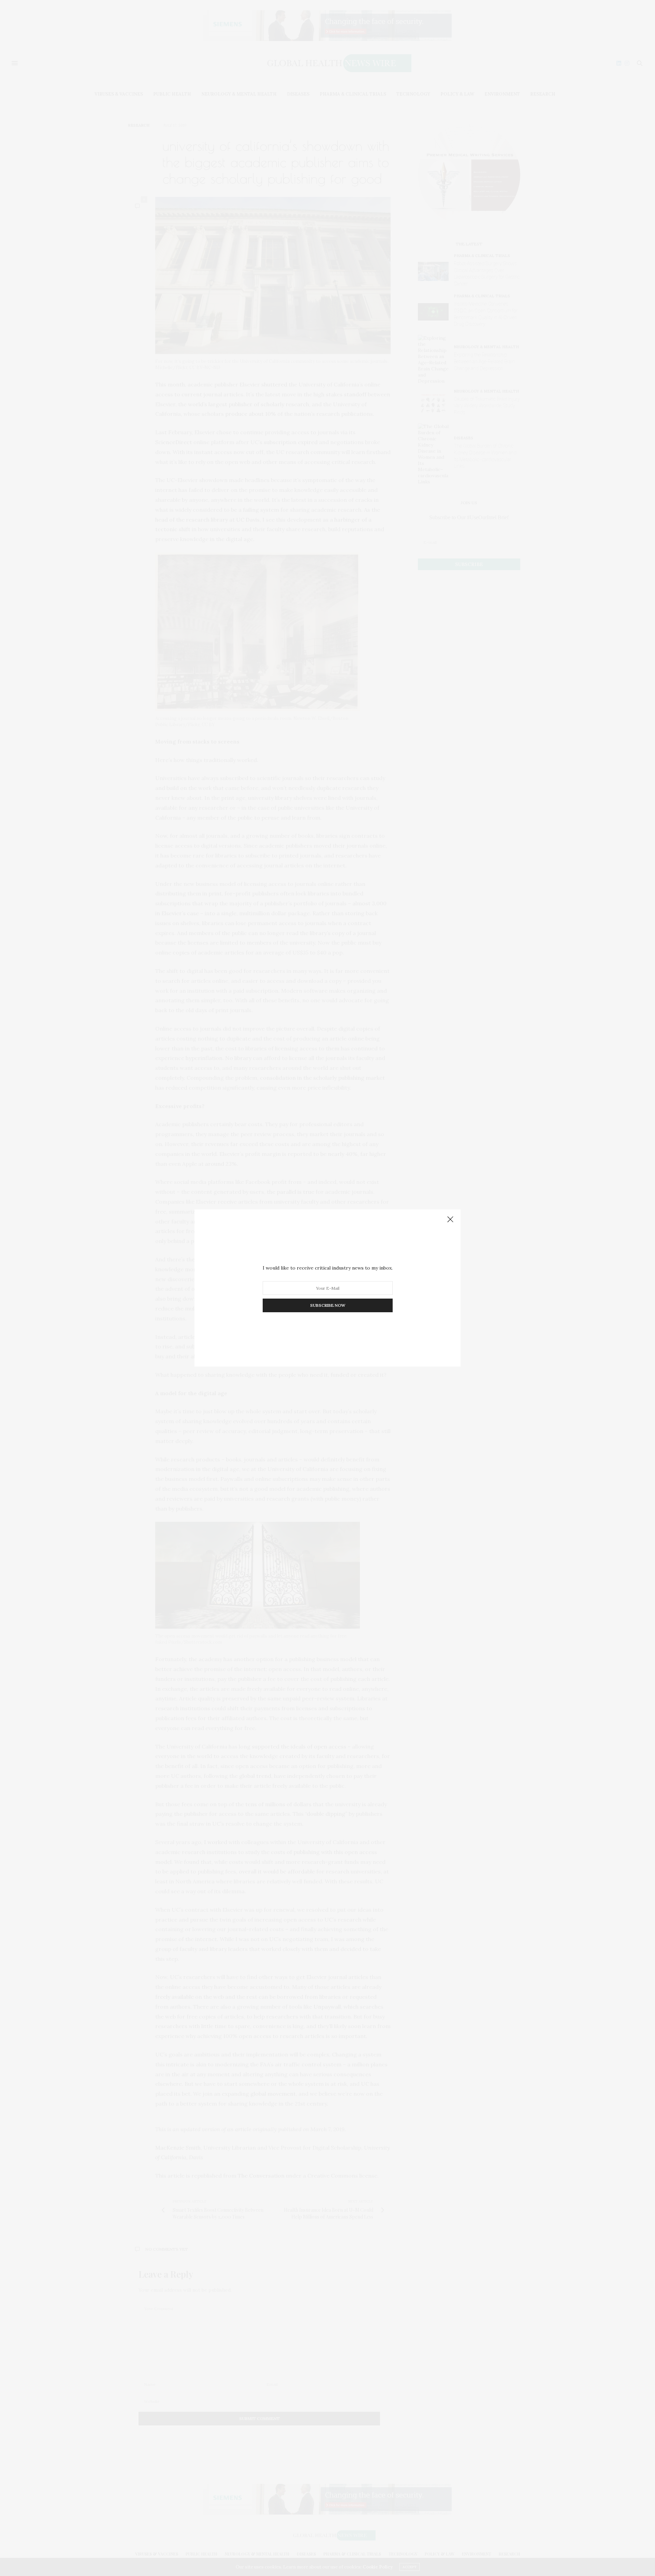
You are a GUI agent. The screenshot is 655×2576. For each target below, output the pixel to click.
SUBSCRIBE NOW (328, 1305)
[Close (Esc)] (450, 1220)
